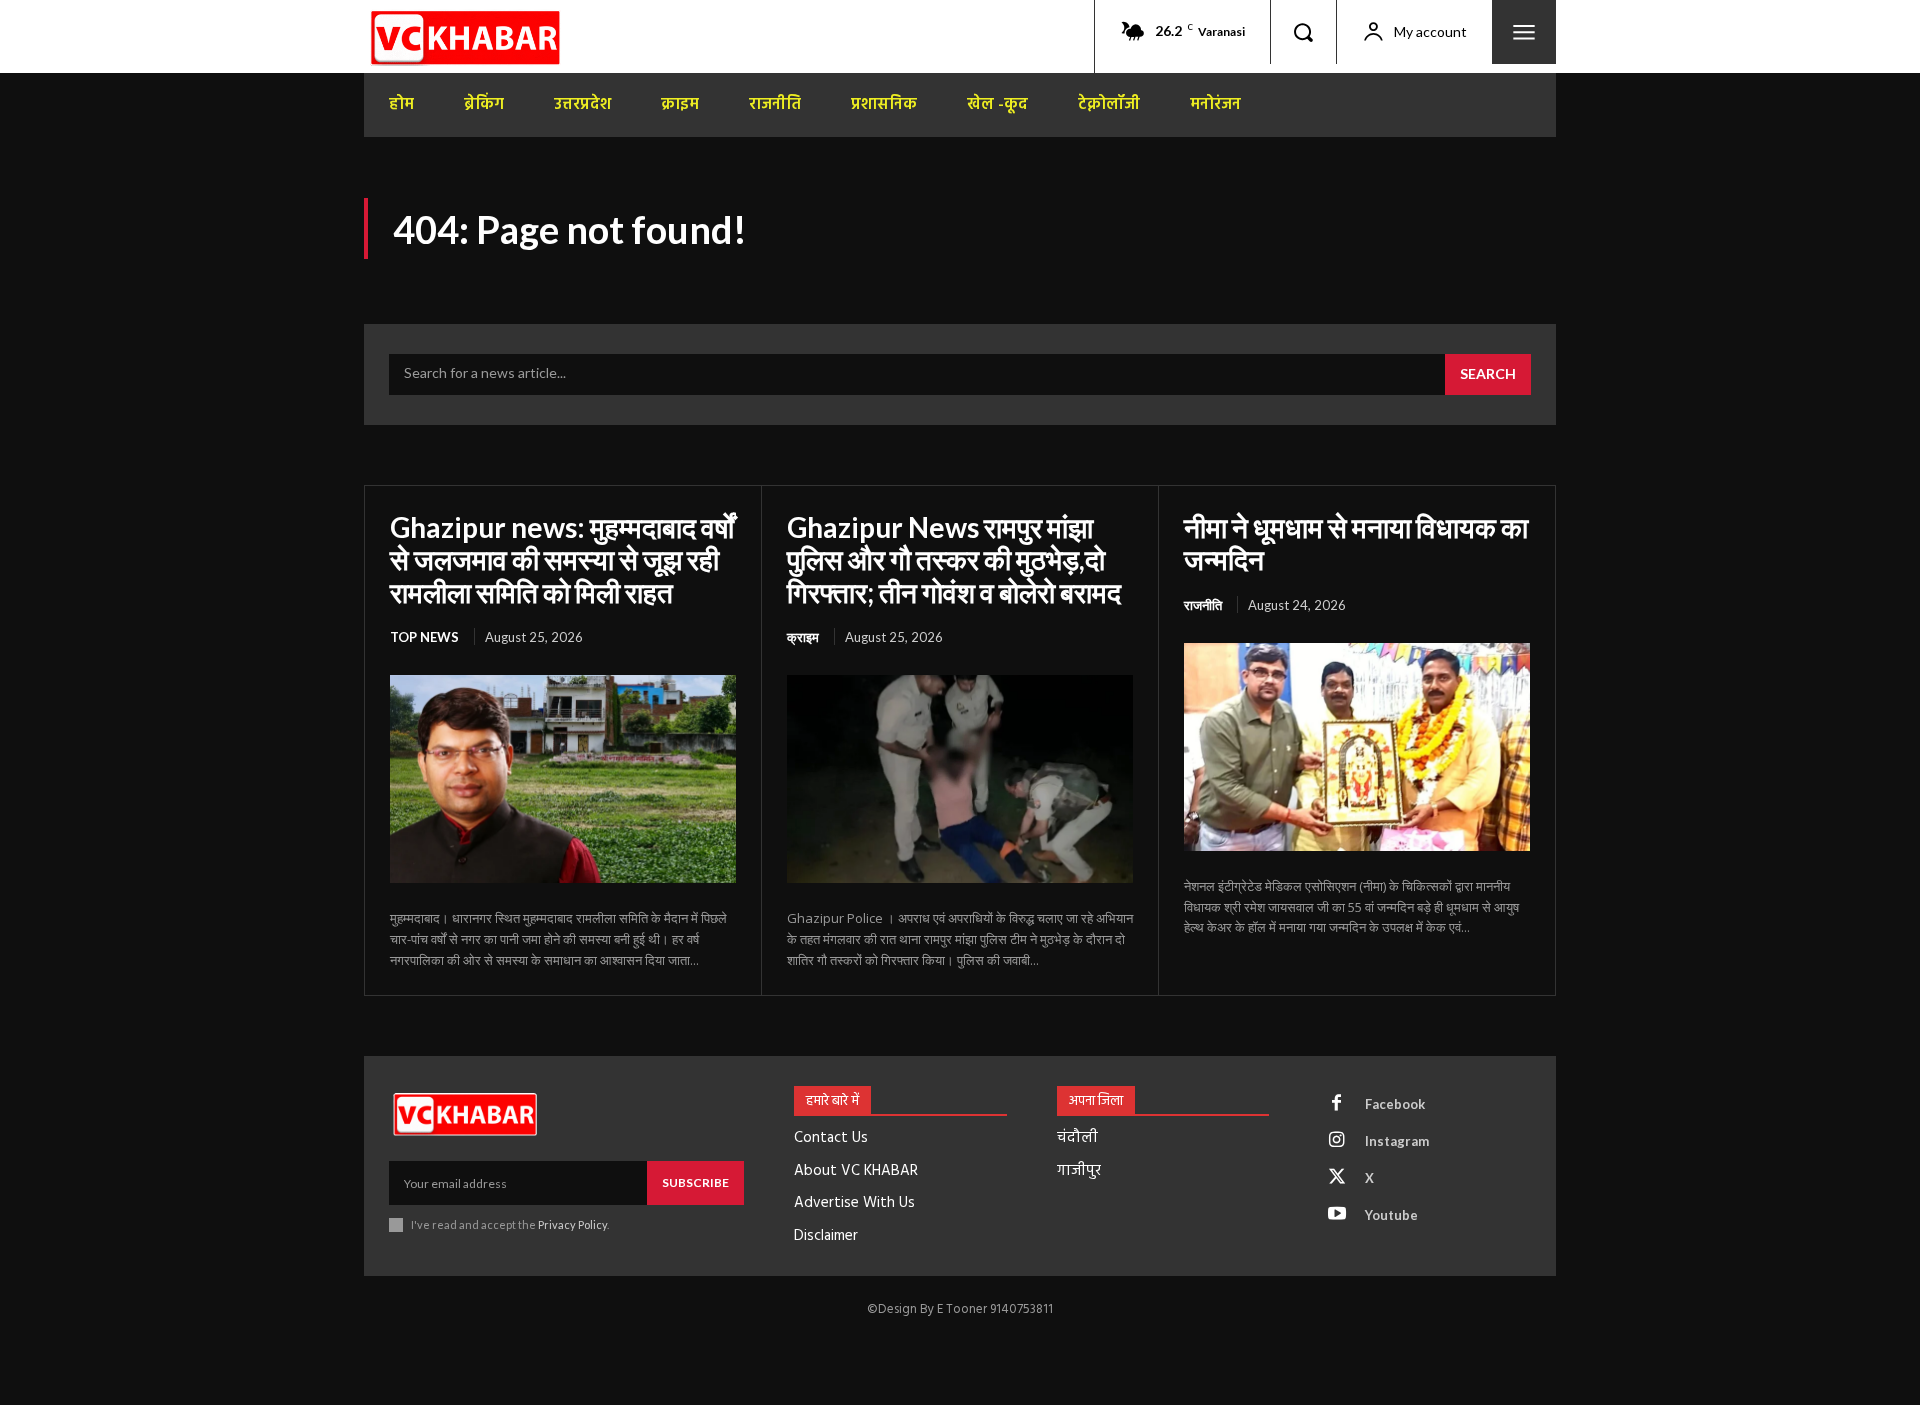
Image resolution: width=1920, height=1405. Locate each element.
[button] (1303, 32)
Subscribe (695, 1182)
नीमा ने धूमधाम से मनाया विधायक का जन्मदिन (1356, 543)
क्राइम (803, 637)
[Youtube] (1337, 1215)
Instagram (1397, 1141)
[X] (1337, 1178)
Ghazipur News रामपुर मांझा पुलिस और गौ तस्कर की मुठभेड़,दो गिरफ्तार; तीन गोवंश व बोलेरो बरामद (954, 559)
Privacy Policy (572, 1224)
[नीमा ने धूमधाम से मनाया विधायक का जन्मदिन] (1357, 747)
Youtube (1391, 1215)
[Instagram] (1337, 1141)
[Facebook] (1337, 1104)
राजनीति (1203, 605)
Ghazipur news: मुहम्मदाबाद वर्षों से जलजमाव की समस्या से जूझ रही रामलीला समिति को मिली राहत (562, 559)
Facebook (1395, 1104)
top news (424, 637)
